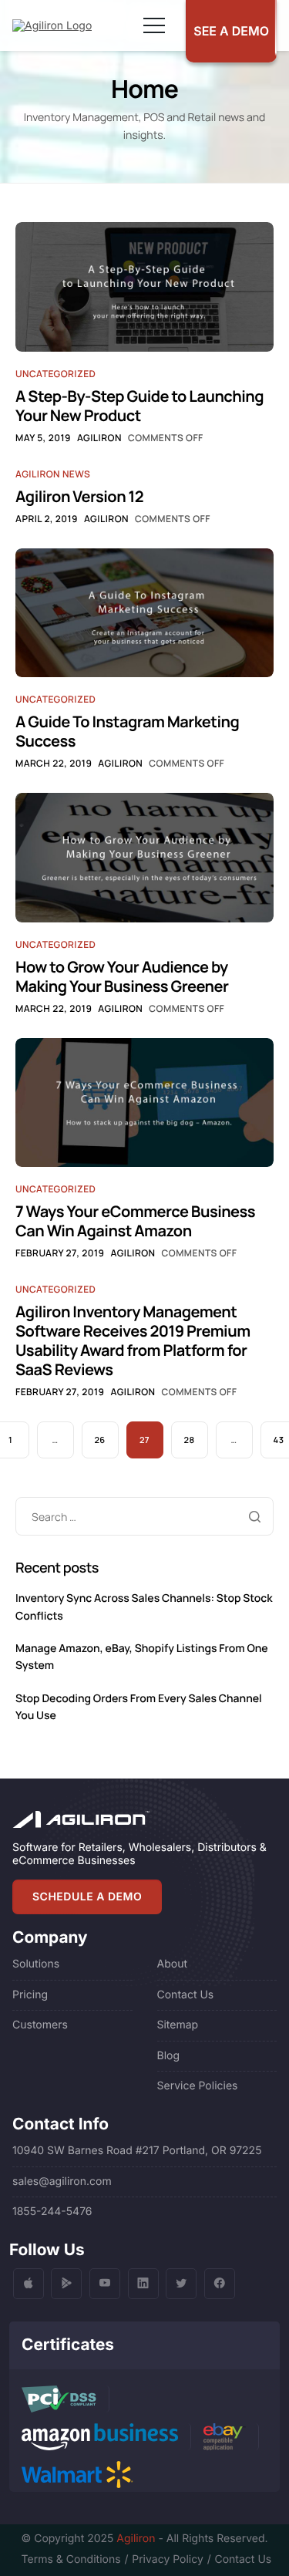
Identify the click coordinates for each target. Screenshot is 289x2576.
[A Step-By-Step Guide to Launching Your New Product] (144, 287)
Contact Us (186, 1995)
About (172, 1964)
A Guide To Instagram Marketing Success (127, 731)
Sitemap (178, 2025)
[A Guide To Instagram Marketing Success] (144, 612)
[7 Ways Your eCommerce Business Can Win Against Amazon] (144, 1102)
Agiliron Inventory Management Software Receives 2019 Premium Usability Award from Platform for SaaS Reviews (133, 1340)
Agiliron (99, 438)
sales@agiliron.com (62, 2182)
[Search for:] (144, 1517)
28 (190, 1440)
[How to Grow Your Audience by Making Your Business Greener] (144, 857)
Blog (169, 2056)
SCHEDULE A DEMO (87, 1897)
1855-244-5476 (52, 2212)
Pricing (30, 1995)
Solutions (36, 1964)
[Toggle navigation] (154, 25)
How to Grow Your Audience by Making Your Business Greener (122, 976)
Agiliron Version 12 (79, 496)
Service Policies (198, 2086)
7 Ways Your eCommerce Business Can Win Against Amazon (135, 1221)
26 (99, 1440)
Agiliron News (53, 474)
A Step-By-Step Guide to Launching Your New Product (139, 406)
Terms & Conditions (71, 2559)
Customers (40, 2025)
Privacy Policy (167, 2559)
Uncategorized (55, 374)
